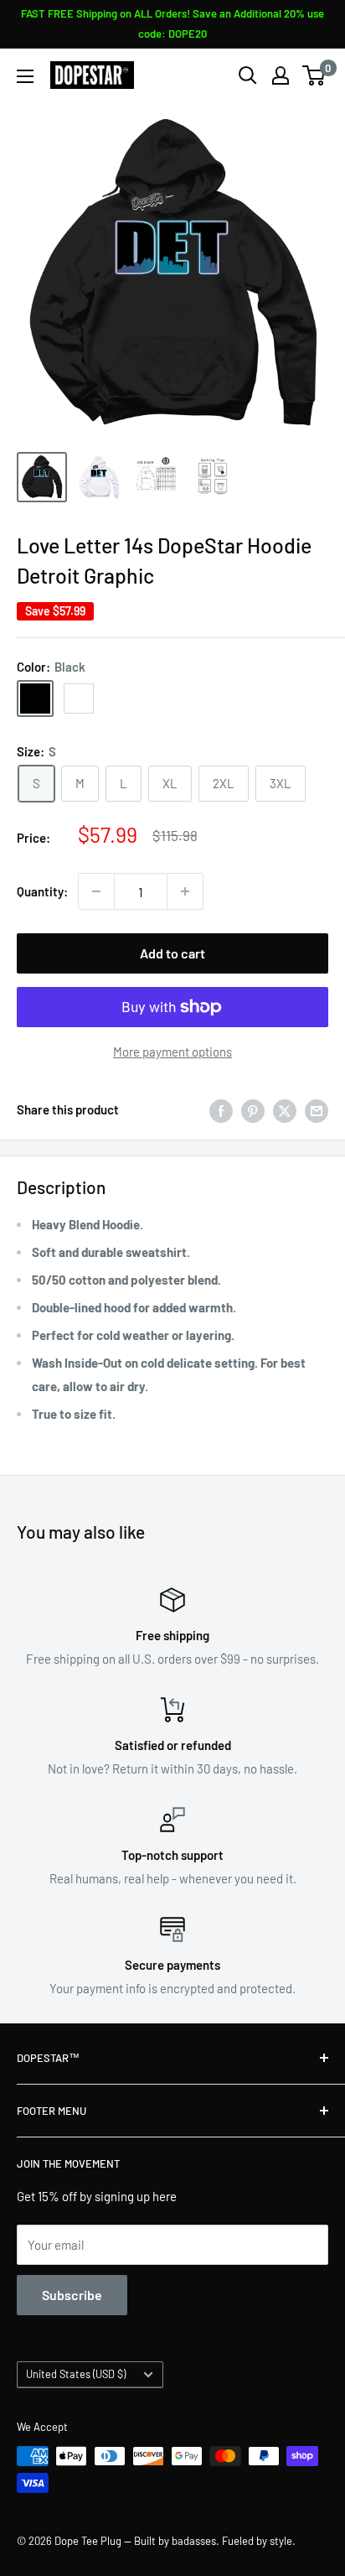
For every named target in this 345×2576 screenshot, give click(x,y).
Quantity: (42, 891)
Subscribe (72, 2295)
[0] (314, 75)
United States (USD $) (76, 2374)
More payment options (172, 1052)
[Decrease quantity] (96, 891)
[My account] (281, 75)
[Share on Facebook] (221, 1109)
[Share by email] (317, 1109)
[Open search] (248, 75)
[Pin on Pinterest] (253, 1109)
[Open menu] (25, 76)
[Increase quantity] (185, 891)
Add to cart (172, 953)
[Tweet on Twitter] (285, 1109)
